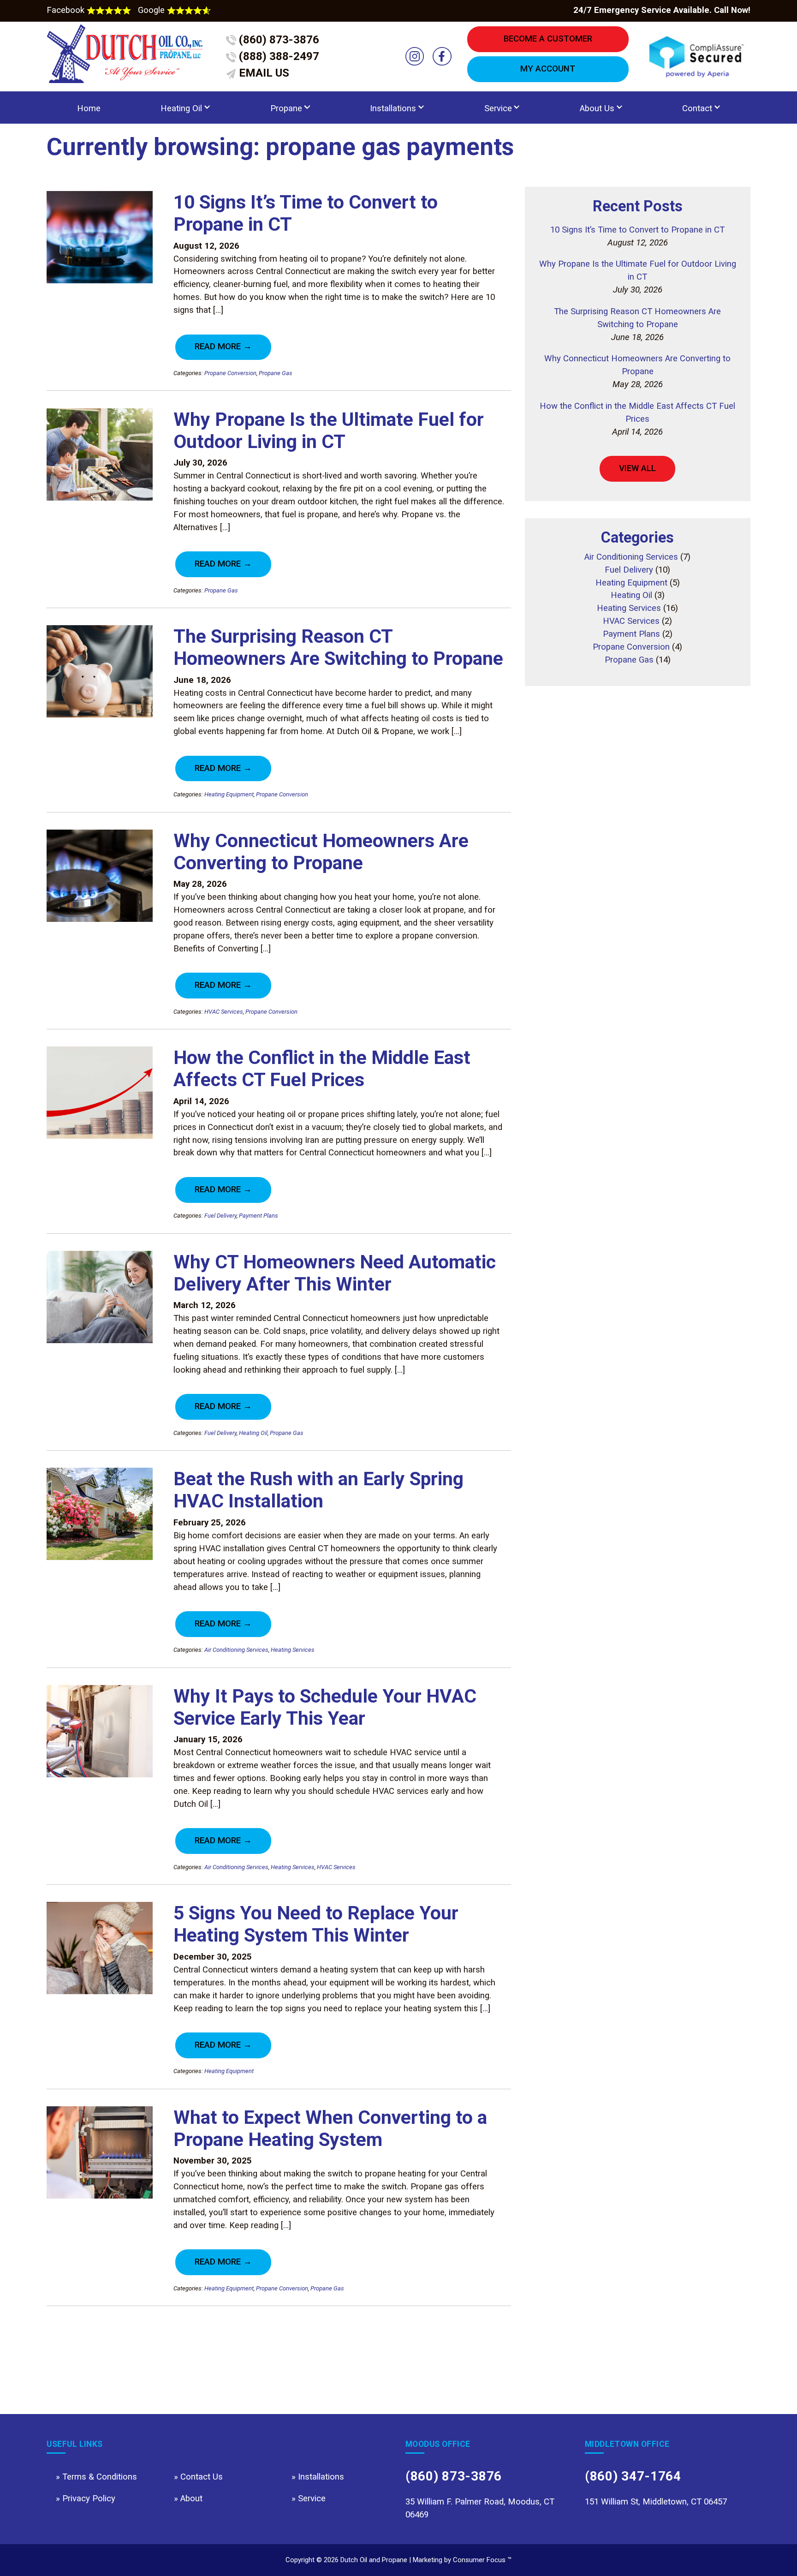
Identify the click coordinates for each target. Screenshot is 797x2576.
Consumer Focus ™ (482, 2560)
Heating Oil (181, 108)
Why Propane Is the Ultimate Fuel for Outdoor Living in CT (329, 430)
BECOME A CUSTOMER (548, 39)
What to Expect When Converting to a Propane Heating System (330, 2128)
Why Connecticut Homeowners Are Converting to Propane (321, 852)
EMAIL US (263, 73)
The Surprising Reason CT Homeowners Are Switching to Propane (338, 647)
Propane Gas (276, 373)
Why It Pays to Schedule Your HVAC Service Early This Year (325, 1707)
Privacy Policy (89, 2498)
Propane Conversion (230, 373)
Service (498, 108)
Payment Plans (259, 1216)
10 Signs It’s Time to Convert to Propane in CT (637, 230)
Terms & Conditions (100, 2477)
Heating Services (293, 1650)
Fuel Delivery (220, 1216)
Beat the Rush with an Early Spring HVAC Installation (318, 1490)
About (191, 2498)
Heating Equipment (229, 794)
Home (89, 108)
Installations (393, 108)
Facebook (67, 10)
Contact (697, 108)
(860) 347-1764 (633, 2476)
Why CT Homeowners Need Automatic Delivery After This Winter (335, 1273)
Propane (286, 108)
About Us (597, 108)
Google (152, 10)
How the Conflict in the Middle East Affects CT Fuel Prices (322, 1069)
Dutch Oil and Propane (374, 2560)
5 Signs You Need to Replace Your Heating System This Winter (316, 1924)
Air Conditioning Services (236, 1650)
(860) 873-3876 (278, 40)
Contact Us (202, 2477)
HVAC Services (224, 1012)
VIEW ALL (637, 468)
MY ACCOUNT (548, 69)
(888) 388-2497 (278, 56)
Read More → (223, 347)
